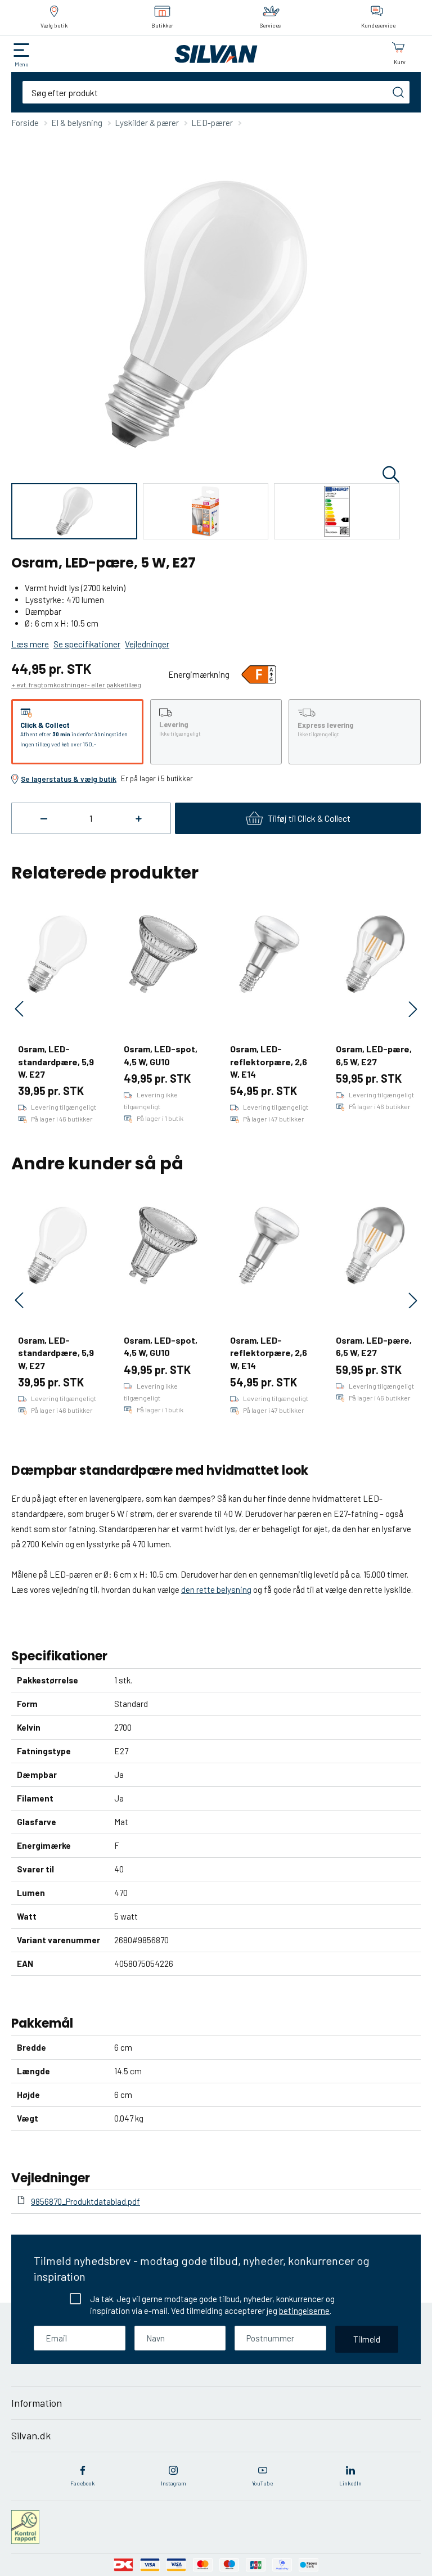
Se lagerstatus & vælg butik (69, 779)
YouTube (262, 2483)
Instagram (174, 2483)
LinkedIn (350, 2483)
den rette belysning (216, 1589)
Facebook (82, 2483)
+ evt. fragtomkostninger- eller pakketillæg (76, 684)
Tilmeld (367, 2339)
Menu (22, 64)
